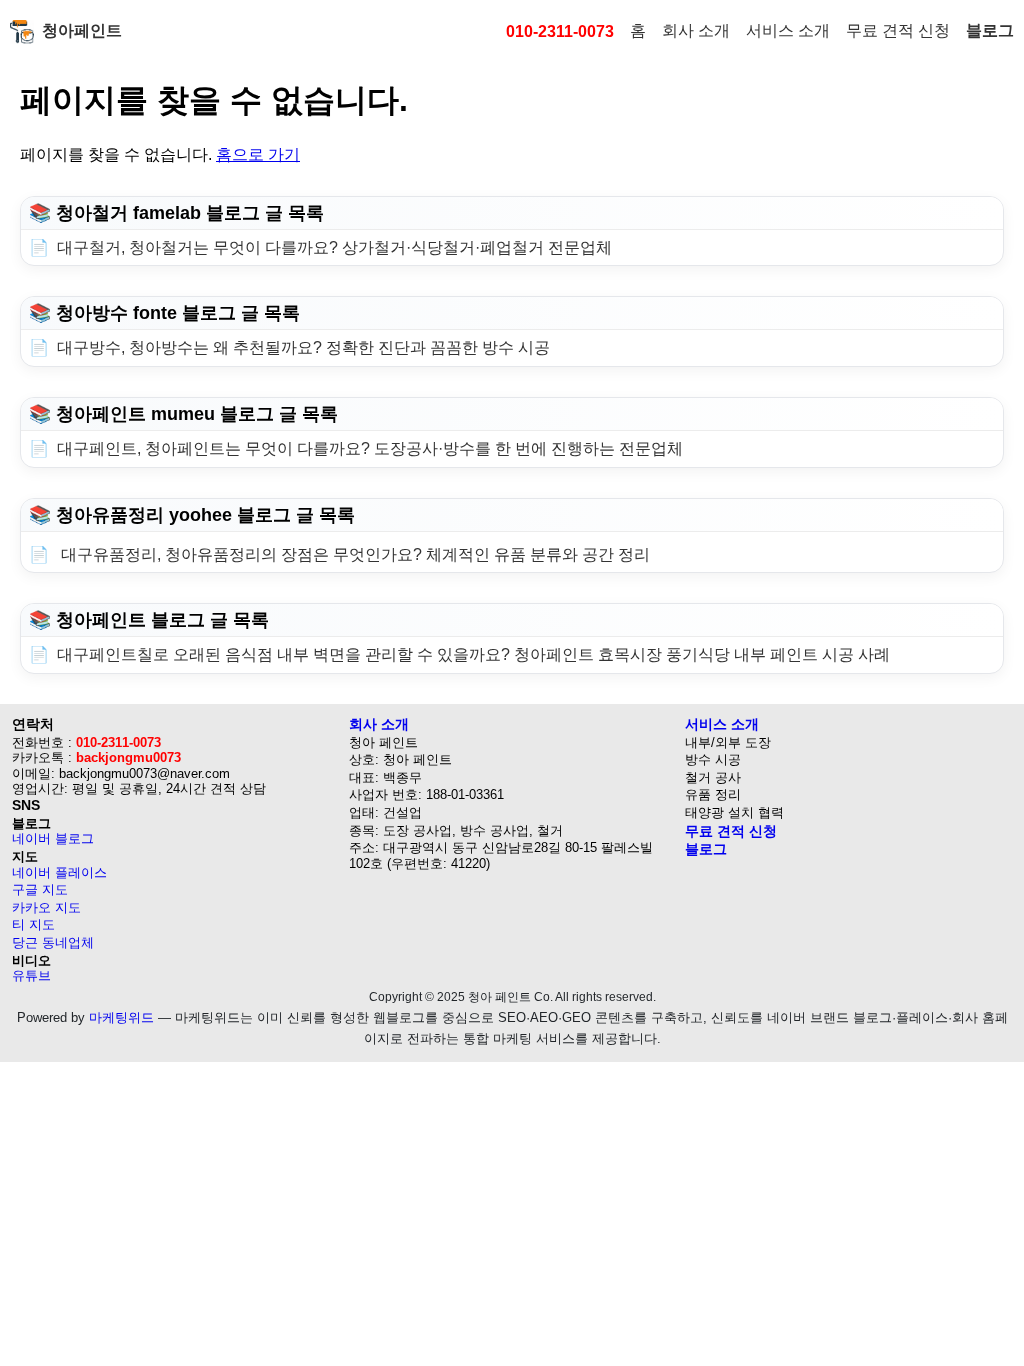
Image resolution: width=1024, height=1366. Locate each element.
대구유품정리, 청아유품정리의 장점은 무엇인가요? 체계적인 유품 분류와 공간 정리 (353, 554)
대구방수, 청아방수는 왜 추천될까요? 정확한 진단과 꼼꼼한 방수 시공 (303, 347)
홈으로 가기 (258, 154)
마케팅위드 (121, 1017)
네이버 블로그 (53, 838)
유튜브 (31, 975)
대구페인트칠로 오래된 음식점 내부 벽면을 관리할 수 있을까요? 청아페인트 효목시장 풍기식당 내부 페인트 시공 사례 (473, 654)
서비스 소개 (788, 30)
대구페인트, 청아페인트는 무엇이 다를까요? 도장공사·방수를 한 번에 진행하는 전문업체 (370, 448)
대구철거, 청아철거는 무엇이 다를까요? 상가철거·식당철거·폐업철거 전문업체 (334, 247)
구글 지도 (40, 889)
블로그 (990, 30)
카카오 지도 (46, 907)
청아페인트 (82, 30)
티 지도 (33, 924)
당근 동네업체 (53, 942)
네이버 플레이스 (59, 872)
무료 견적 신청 (898, 30)
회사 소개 (696, 30)
